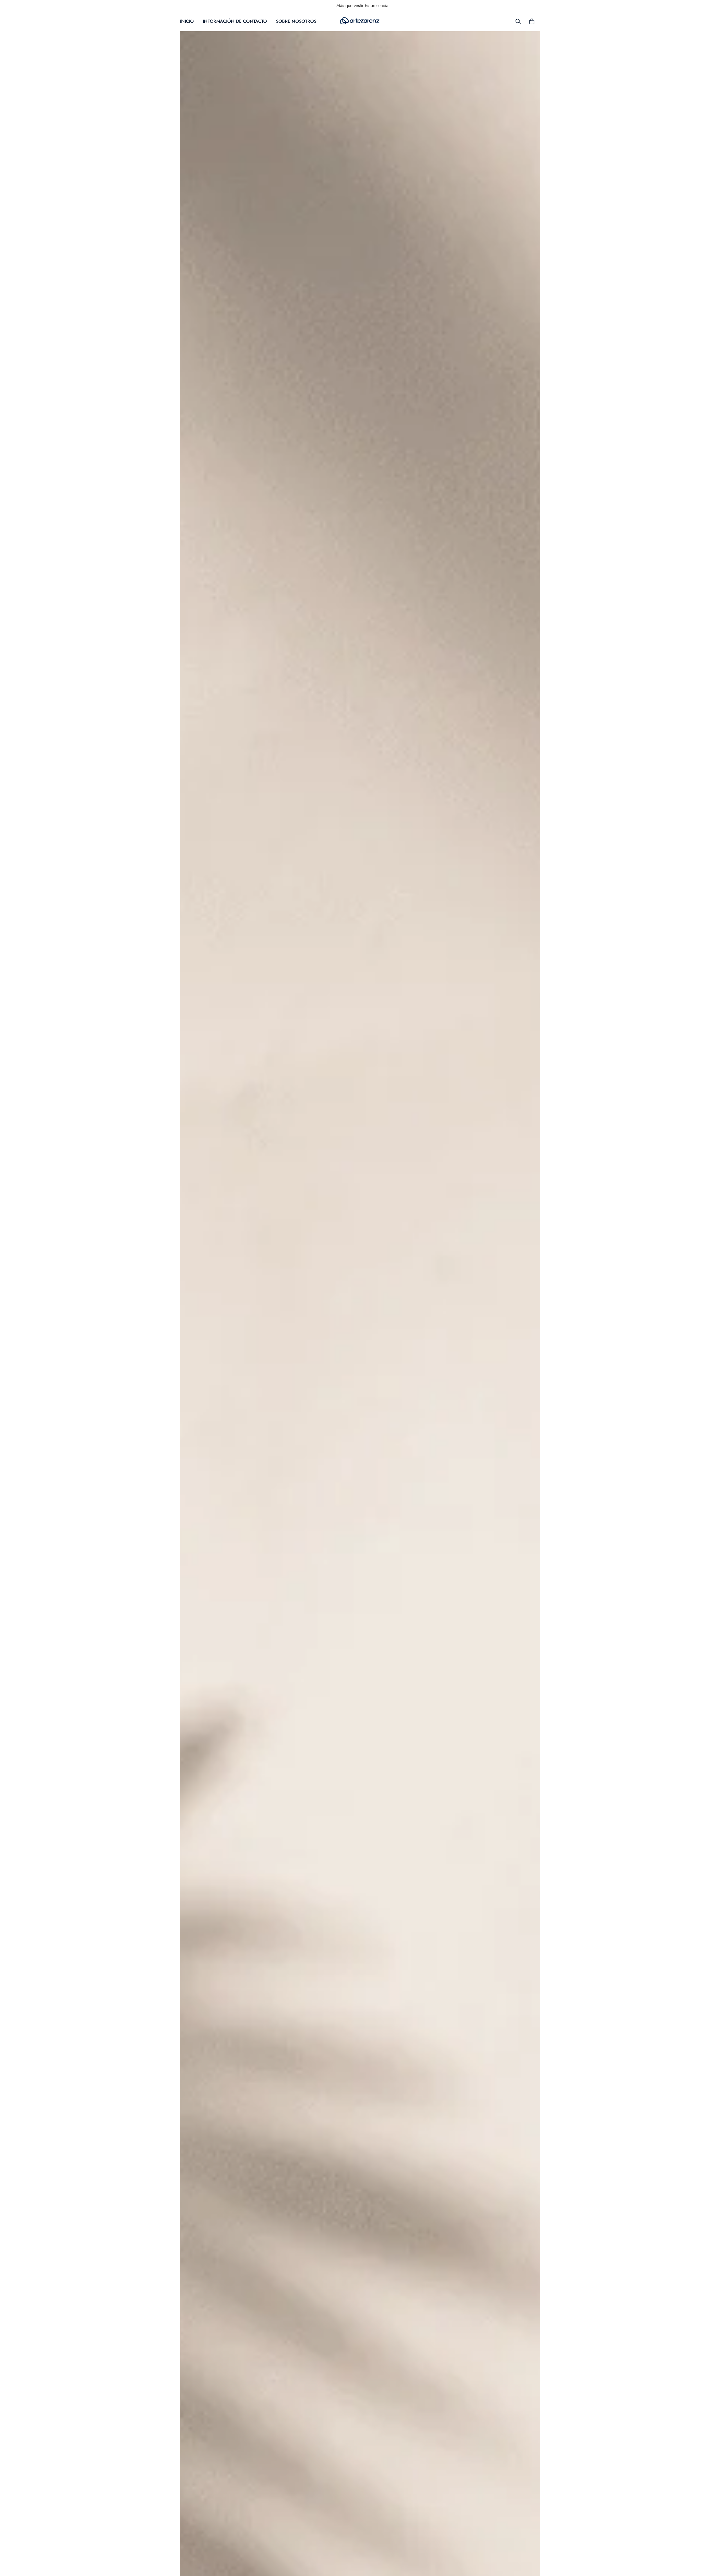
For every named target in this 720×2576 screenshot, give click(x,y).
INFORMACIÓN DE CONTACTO (235, 21)
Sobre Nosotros (296, 21)
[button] (532, 21)
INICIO (187, 21)
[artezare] (360, 21)
